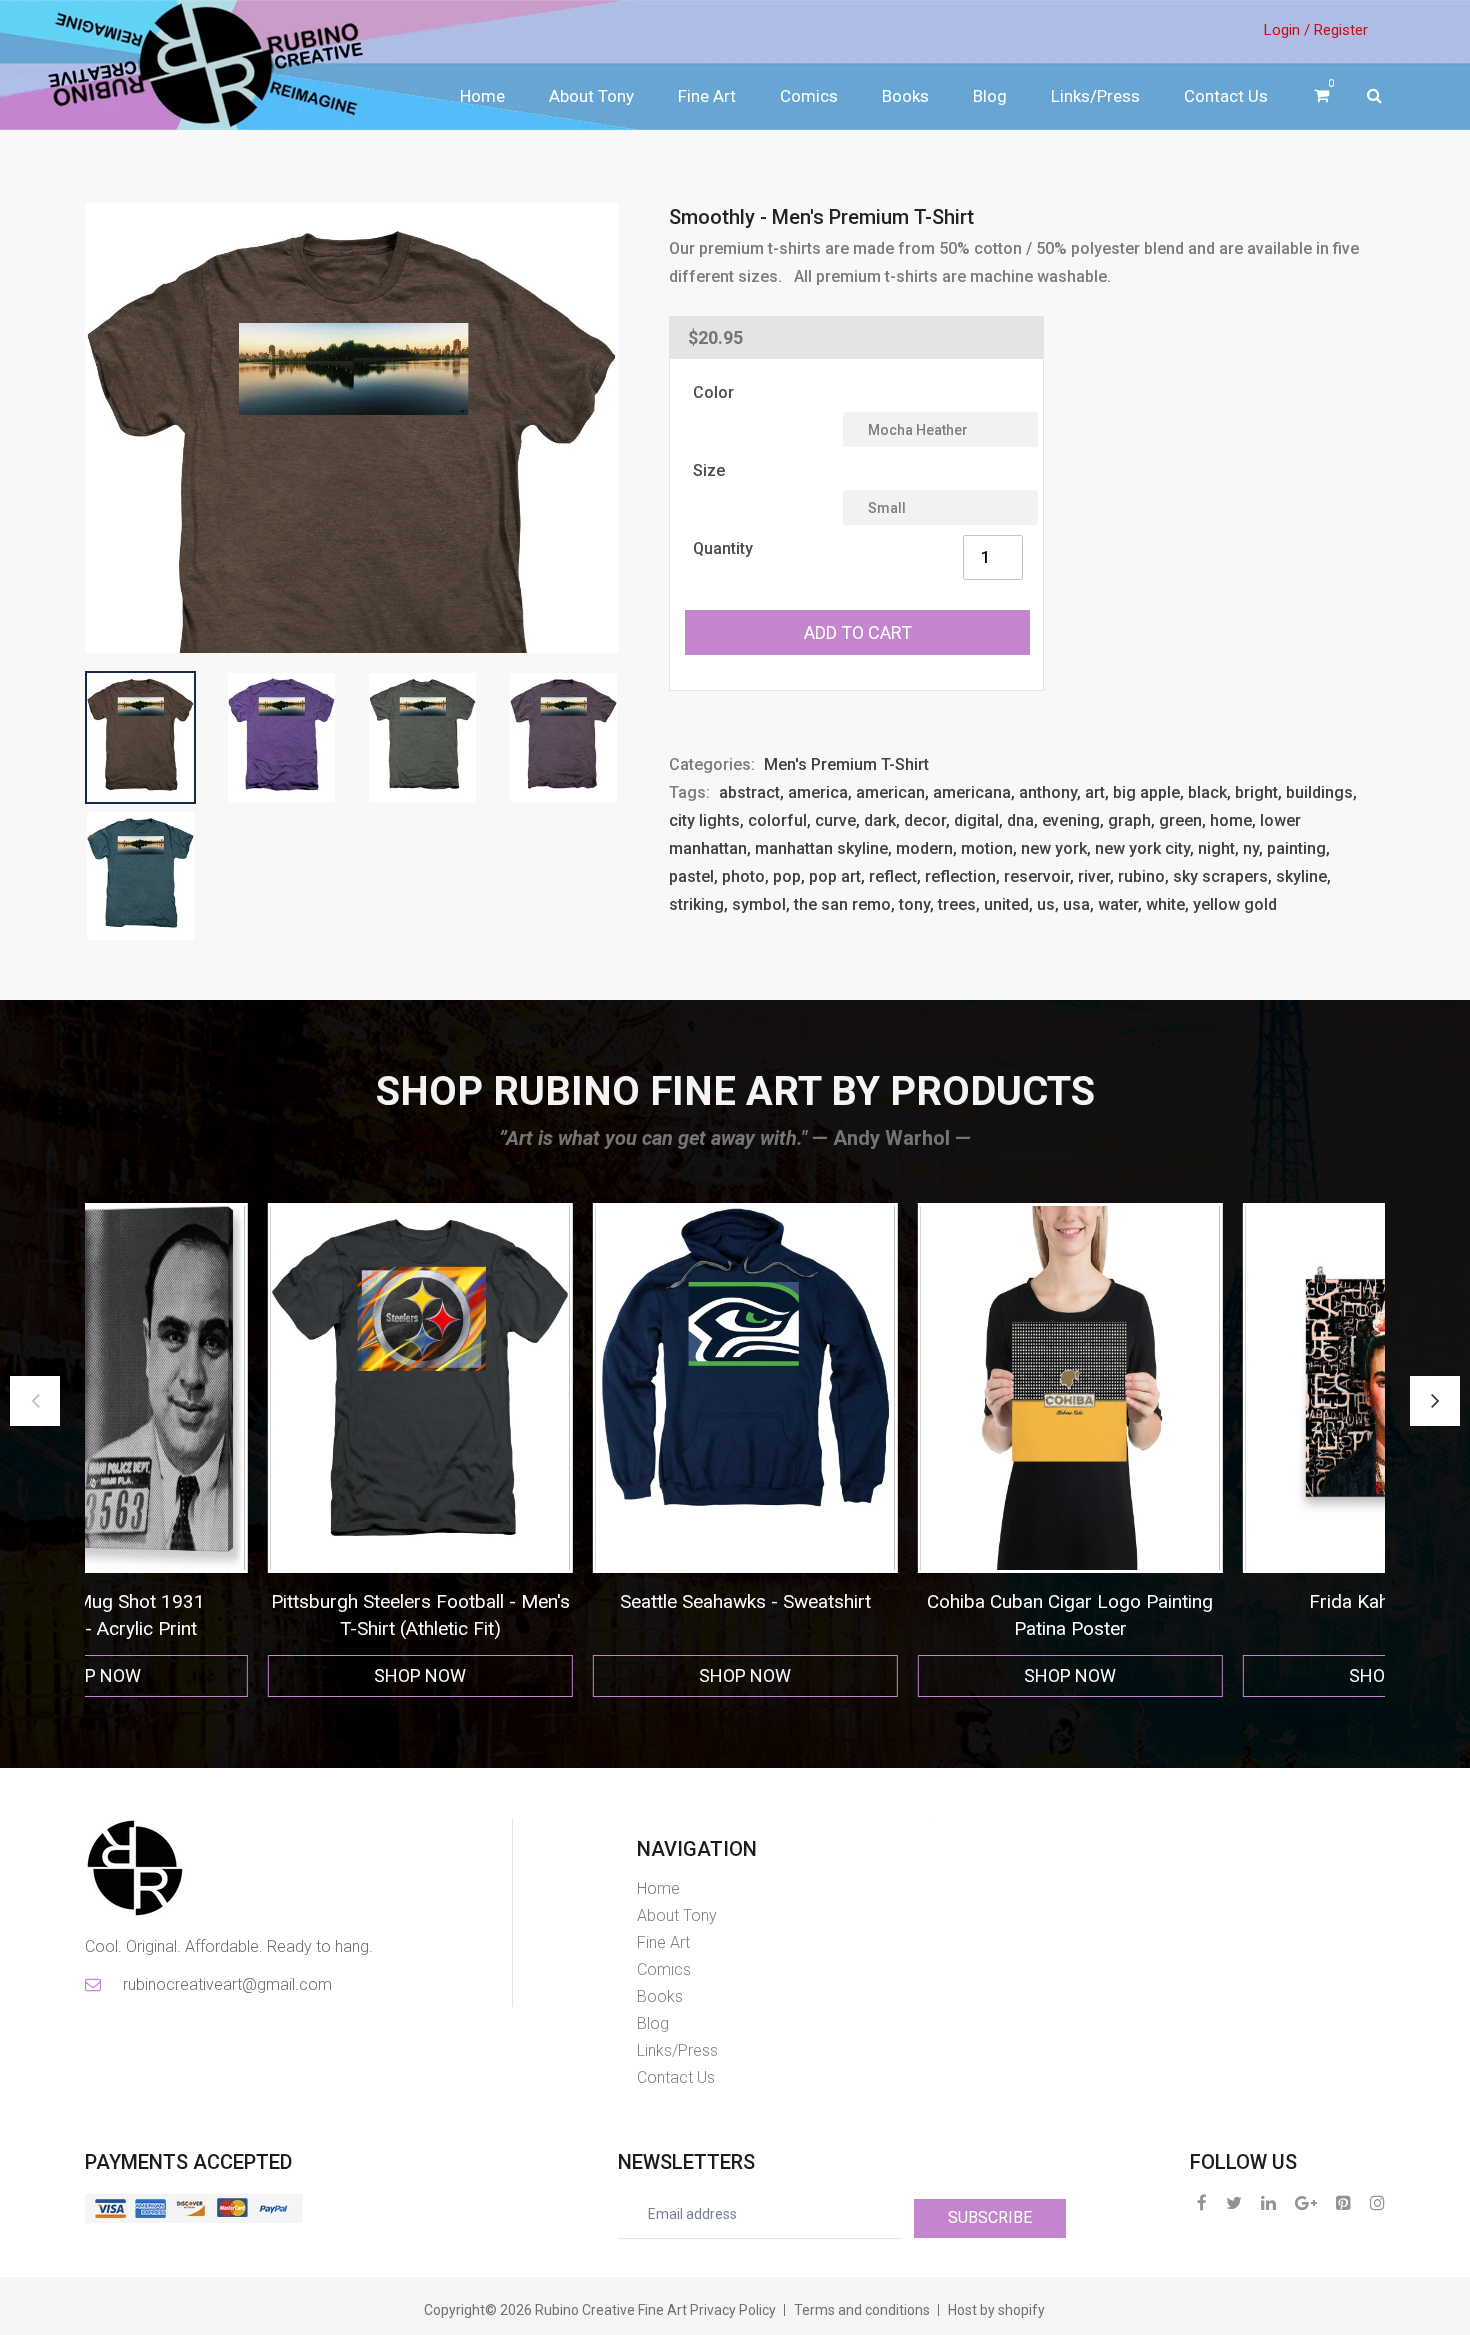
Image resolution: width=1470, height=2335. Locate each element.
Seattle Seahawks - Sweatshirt (252, 1601)
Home (482, 96)
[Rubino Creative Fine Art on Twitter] (1234, 2202)
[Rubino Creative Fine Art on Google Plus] (1306, 2202)
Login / (1287, 30)
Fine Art (707, 96)
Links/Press (1095, 96)
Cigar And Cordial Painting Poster (1227, 1601)
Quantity (723, 548)
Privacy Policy (733, 2310)
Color (713, 392)
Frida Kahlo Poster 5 (903, 1601)
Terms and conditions (862, 2310)
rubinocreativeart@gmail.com (226, 1984)
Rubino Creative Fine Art (611, 2310)
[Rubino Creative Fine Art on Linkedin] (1268, 2202)
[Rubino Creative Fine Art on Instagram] (1377, 2202)
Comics (809, 96)
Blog (990, 96)
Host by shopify (996, 2310)
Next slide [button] (1435, 1401)
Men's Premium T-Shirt (846, 764)
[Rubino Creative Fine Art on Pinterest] (1343, 2202)
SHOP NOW (253, 1675)
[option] (252, 1450)
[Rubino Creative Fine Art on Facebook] (1202, 2202)
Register (1341, 30)
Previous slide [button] (35, 1401)
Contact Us (1226, 96)
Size (709, 470)
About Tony (591, 96)
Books (905, 96)
